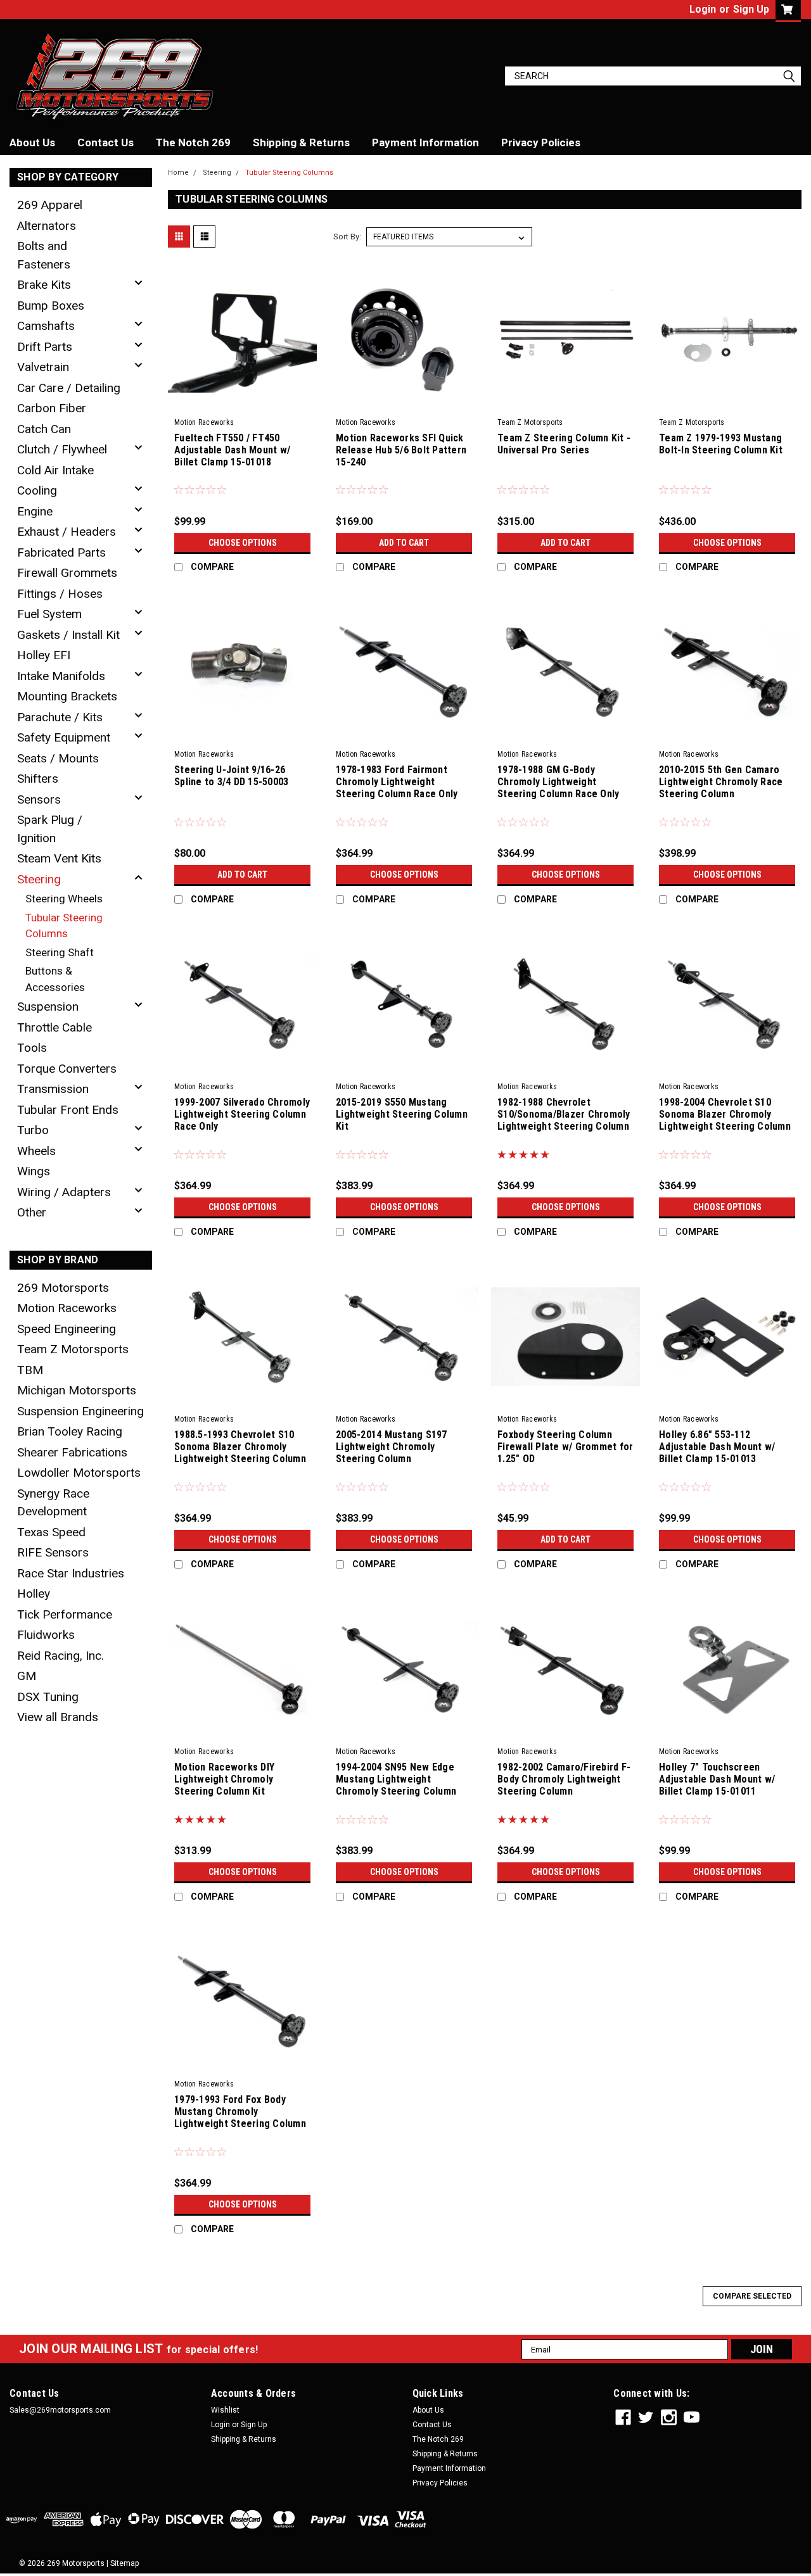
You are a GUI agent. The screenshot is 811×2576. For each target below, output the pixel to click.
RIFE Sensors (53, 1552)
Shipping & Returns (301, 142)
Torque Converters (67, 1069)
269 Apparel (50, 205)
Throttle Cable (54, 1027)
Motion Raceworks (67, 1308)
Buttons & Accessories (55, 979)
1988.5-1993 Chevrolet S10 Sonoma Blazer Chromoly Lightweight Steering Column (240, 1447)
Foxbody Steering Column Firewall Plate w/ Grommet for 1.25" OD (565, 1447)
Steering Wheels (64, 899)
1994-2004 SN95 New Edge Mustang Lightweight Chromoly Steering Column (396, 1779)
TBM (30, 1370)
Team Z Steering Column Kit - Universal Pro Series (564, 444)
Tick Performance (65, 1614)
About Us (32, 142)
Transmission (53, 1089)
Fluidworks (46, 1635)
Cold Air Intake (55, 470)
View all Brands (58, 1717)
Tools (32, 1048)
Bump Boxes (51, 306)
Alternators (47, 226)
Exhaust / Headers (67, 532)
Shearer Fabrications (72, 1452)
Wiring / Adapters (64, 1192)
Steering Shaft (60, 952)
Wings (34, 1171)
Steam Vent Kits (59, 858)
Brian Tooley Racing (70, 1431)
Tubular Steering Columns (64, 926)
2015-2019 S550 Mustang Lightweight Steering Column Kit (402, 1114)
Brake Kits (44, 285)
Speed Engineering (67, 1329)
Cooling (37, 490)
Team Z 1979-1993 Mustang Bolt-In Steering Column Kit (721, 444)
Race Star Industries (71, 1573)
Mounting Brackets (67, 696)
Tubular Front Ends (68, 1110)
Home (178, 173)
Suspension (48, 1007)
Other (32, 1212)
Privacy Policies (541, 142)
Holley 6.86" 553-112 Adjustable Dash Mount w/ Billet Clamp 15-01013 (717, 1447)
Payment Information (425, 142)
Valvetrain (43, 367)
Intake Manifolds (61, 676)
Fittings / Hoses (60, 594)
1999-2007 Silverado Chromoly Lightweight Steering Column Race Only (242, 1114)
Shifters (38, 779)
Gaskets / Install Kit (68, 635)
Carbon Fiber (52, 408)
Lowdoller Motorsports (79, 1473)
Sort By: (347, 237)
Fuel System (49, 614)
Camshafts (46, 326)
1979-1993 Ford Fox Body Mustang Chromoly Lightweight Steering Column (240, 2112)
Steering (39, 879)
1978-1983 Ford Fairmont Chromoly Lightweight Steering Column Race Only (397, 782)
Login (703, 9)
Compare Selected (752, 2296)
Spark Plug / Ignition (50, 829)
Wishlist (225, 2410)
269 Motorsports (63, 1288)
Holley (34, 1594)
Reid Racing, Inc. (61, 1656)
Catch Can (44, 429)
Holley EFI (44, 655)
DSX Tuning (48, 1697)
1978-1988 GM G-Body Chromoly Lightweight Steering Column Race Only (558, 782)
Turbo (33, 1130)
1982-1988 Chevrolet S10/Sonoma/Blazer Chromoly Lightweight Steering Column (564, 1114)
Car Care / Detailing (69, 388)
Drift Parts (45, 347)
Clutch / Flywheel (62, 449)
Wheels (36, 1151)
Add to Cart (404, 543)
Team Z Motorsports (73, 1349)
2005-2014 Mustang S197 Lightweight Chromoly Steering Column (392, 1447)
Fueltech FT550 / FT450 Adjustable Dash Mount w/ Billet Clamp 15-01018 (232, 450)
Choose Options (243, 543)
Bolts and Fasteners (44, 255)
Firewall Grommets (67, 573)
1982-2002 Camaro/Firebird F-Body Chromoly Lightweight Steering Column (564, 1779)
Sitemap (125, 2563)
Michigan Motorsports (77, 1390)
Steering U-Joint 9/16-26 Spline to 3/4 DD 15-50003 (231, 776)
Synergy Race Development (53, 1503)
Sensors (39, 799)
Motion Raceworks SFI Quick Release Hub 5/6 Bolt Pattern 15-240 (401, 450)
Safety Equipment (64, 737)
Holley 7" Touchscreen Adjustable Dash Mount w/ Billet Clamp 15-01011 (717, 1779)
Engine (35, 511)
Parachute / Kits (60, 717)
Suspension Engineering (80, 1411)
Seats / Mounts (58, 758)
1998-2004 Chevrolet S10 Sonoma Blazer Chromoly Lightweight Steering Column (725, 1114)
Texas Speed (51, 1532)
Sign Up (751, 9)
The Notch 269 (193, 142)
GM (27, 1676)
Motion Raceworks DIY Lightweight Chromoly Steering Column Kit (224, 1779)
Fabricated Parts (61, 552)
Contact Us (105, 142)
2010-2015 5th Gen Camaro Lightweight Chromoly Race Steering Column (721, 782)
